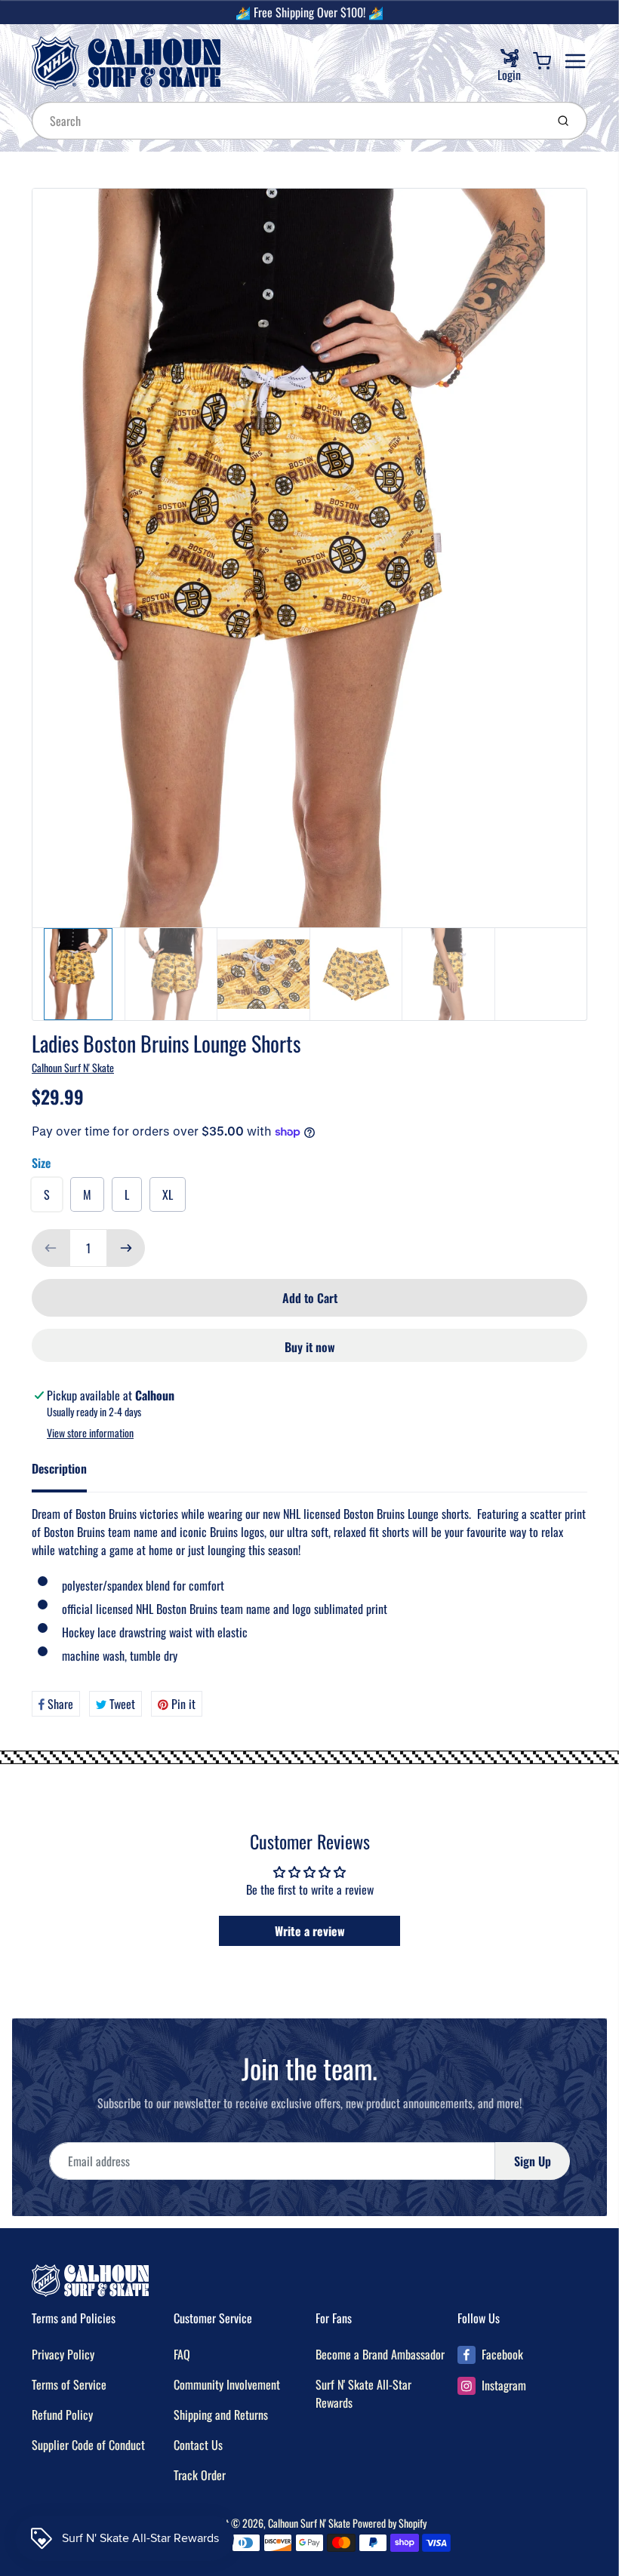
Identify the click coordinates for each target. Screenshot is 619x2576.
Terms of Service (69, 2384)
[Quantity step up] (126, 1248)
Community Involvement (227, 2384)
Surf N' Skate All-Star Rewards (363, 2393)
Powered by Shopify (390, 2523)
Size (41, 1163)
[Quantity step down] (51, 1248)
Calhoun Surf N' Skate (73, 1067)
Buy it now (310, 1347)
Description (59, 1468)
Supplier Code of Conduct (88, 2445)
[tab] (68, 1473)
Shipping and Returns (221, 2415)
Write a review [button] (310, 1931)
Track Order (200, 2475)
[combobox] (287, 121)
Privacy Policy (63, 2354)
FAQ (182, 2354)
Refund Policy (62, 2415)
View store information (90, 1433)
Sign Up (533, 2161)
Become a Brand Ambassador (380, 2354)
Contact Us (198, 2445)
